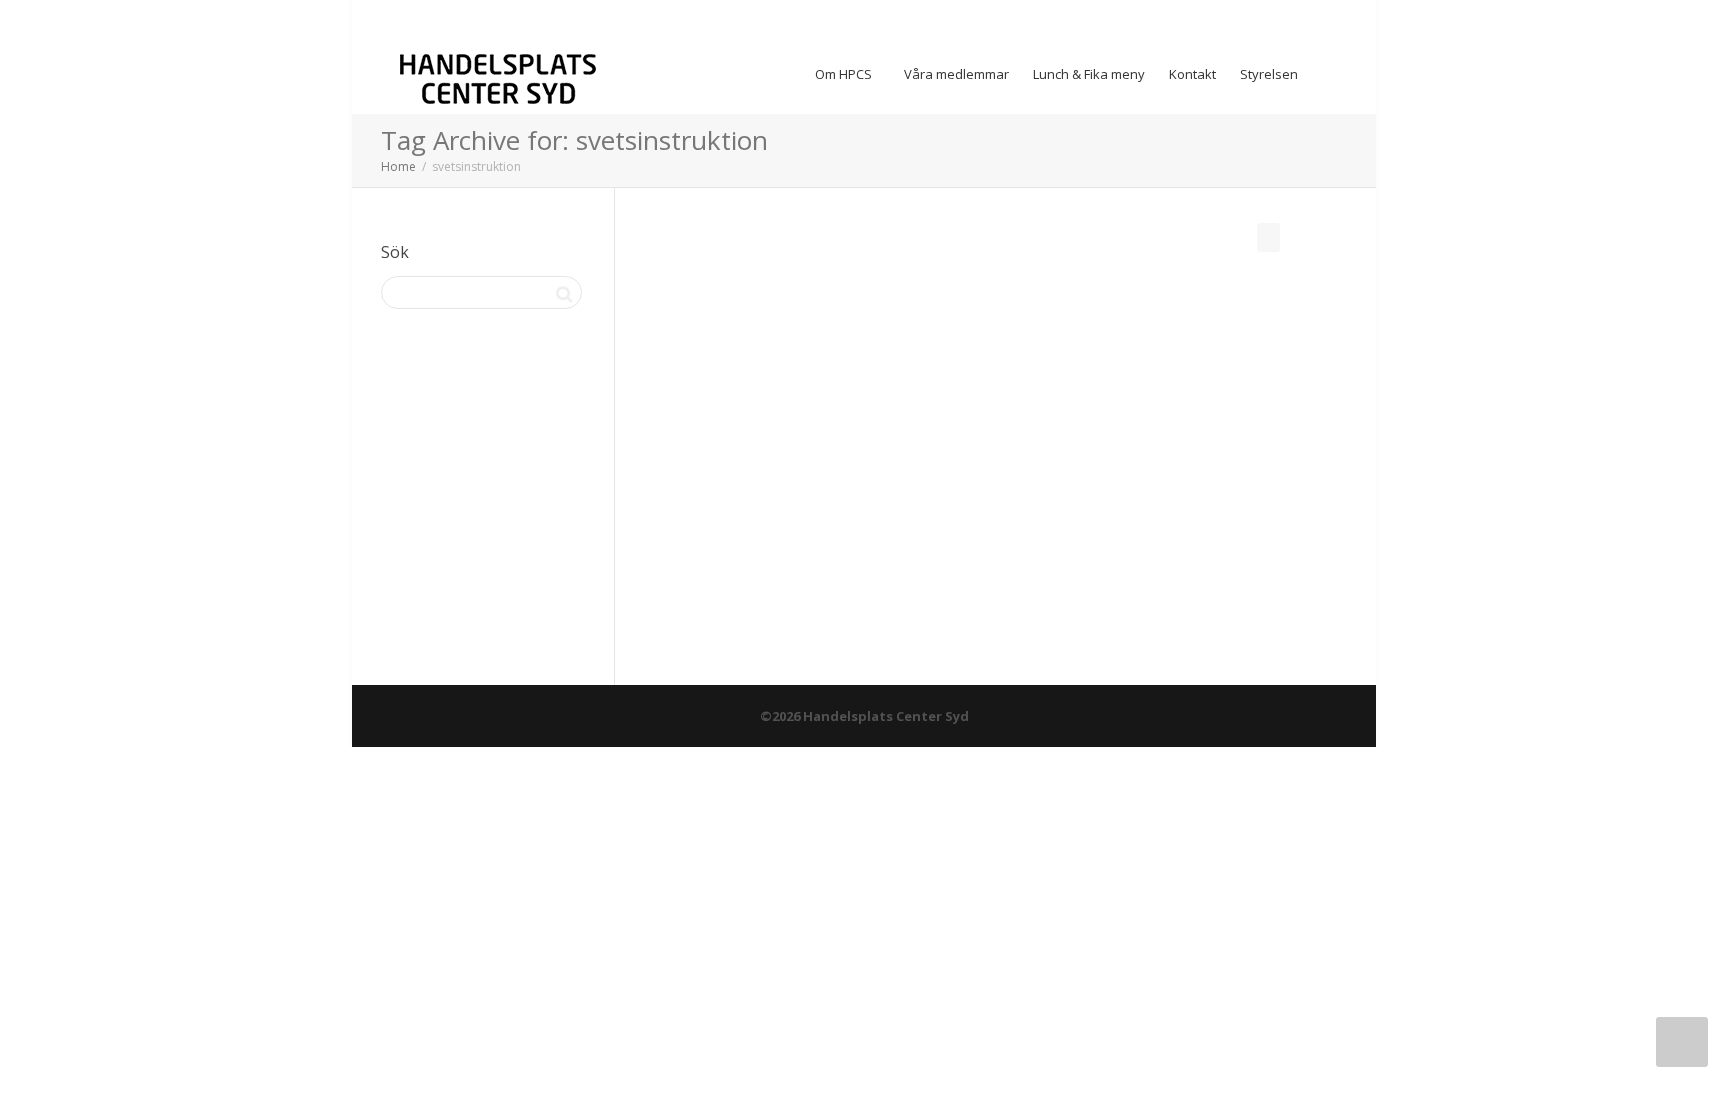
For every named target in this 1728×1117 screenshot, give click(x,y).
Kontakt (1192, 74)
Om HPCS (845, 74)
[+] (754, 396)
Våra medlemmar (956, 74)
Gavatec (720, 446)
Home (398, 166)
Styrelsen (1269, 74)
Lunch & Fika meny (1089, 74)
